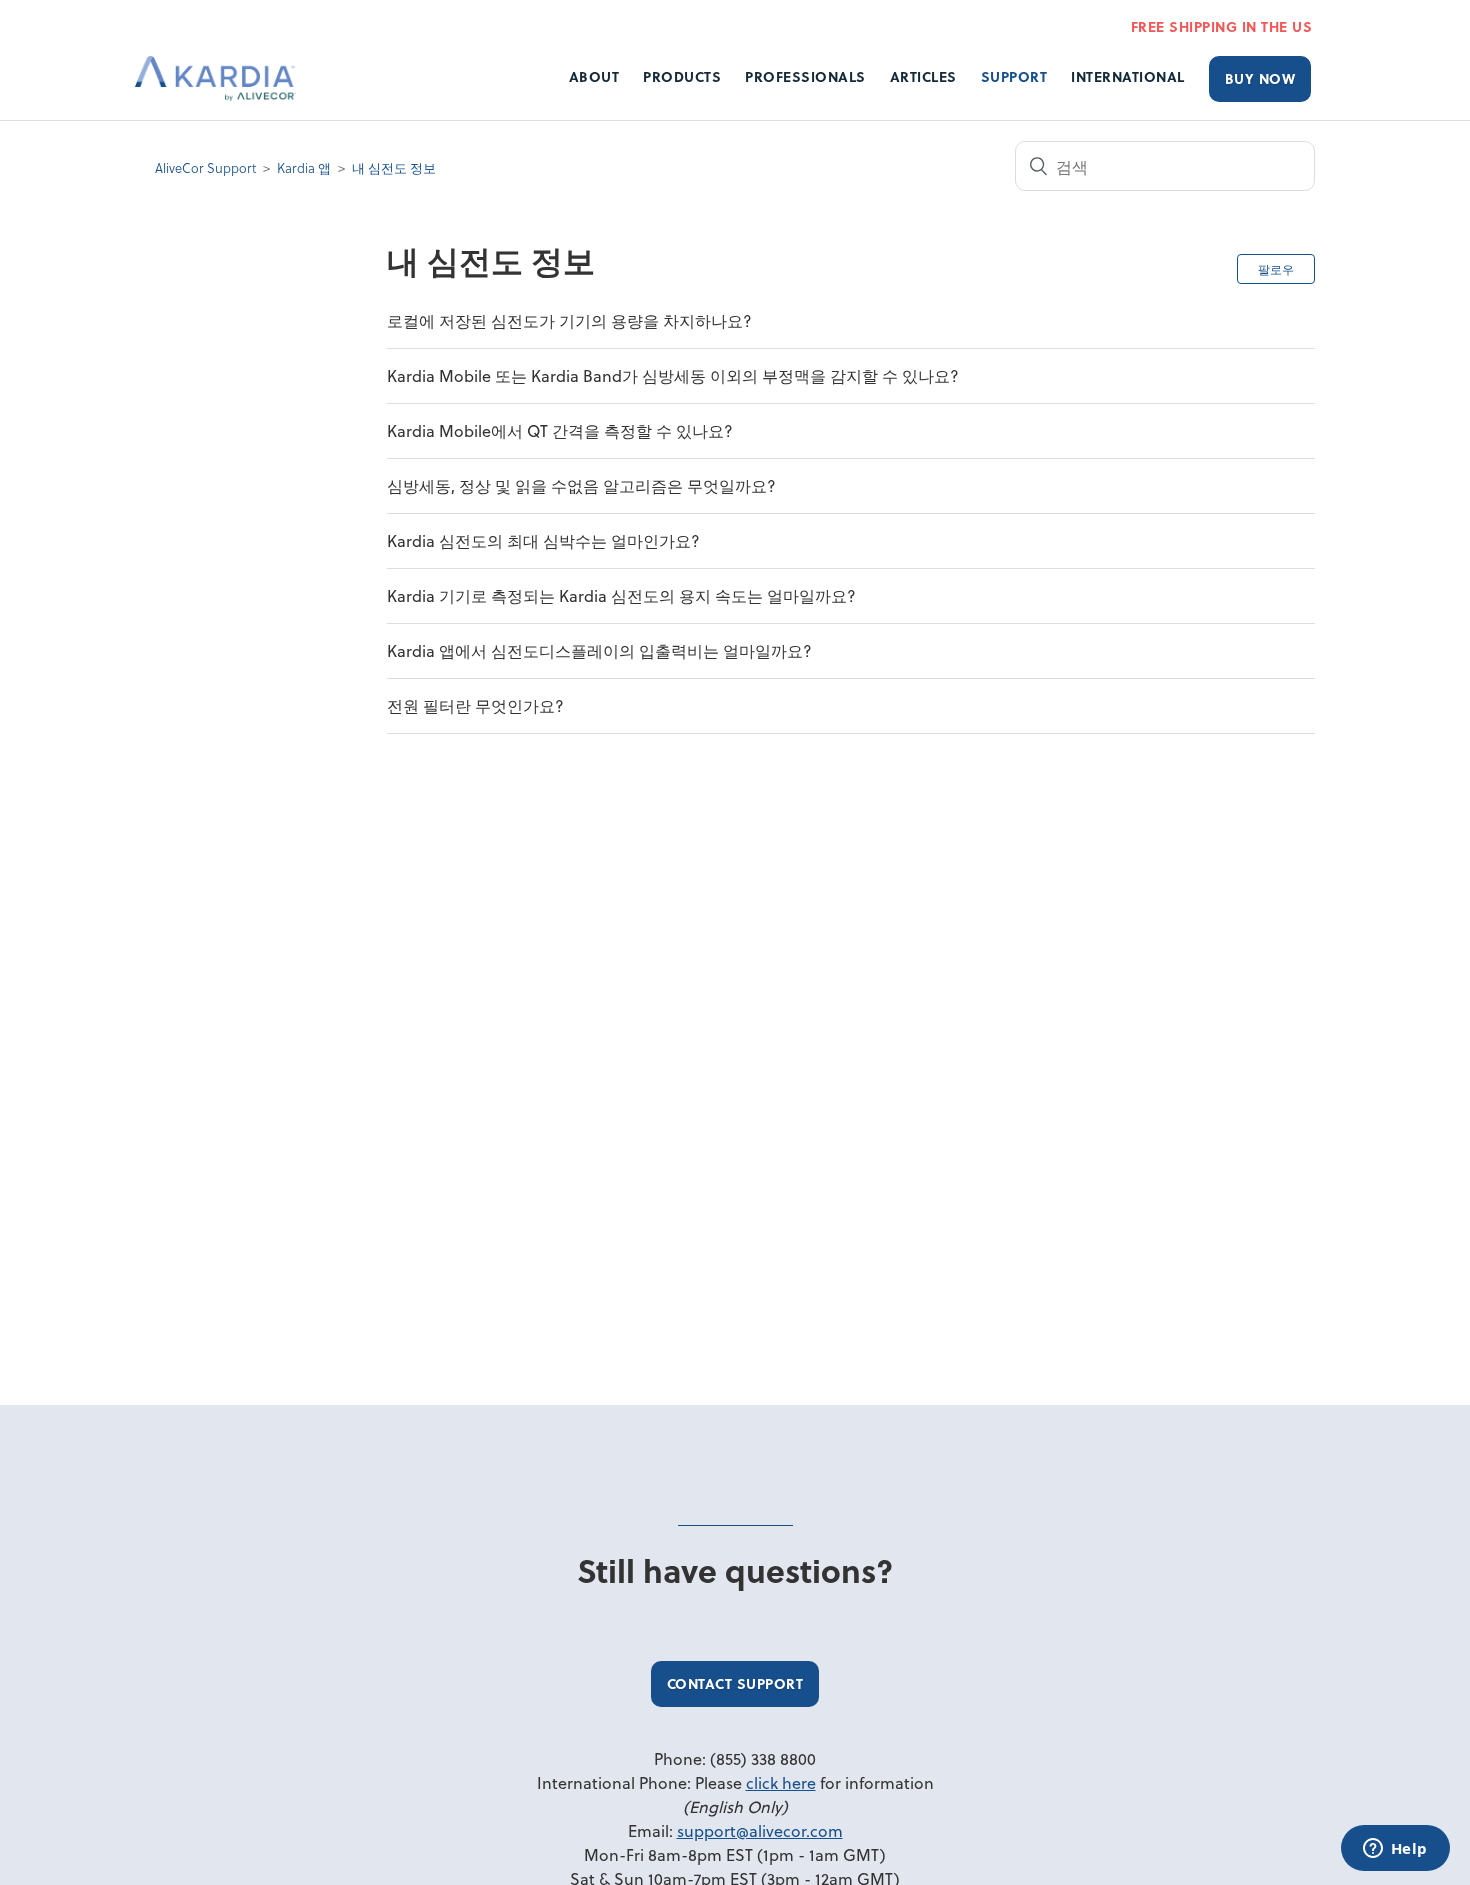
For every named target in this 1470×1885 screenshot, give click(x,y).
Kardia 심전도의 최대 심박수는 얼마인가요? (543, 540)
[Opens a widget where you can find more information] (1395, 1850)
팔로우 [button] (1276, 269)
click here (781, 1782)
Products (682, 76)
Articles (923, 76)
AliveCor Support (205, 167)
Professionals (805, 76)
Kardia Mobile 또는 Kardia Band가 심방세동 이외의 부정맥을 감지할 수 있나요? (673, 375)
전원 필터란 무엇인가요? (475, 705)
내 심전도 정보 (394, 167)
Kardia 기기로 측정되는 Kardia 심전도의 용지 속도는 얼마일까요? (621, 595)
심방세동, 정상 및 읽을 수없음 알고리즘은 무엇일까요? (581, 485)
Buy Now (1260, 78)
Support (1014, 76)
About (594, 76)
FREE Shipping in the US (1222, 26)
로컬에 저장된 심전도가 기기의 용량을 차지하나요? (569, 320)
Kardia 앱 (304, 167)
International (1128, 76)
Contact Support (735, 1683)
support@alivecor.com (760, 1830)
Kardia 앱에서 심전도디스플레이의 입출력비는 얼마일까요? (599, 650)
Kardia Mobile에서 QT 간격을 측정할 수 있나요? (560, 430)
